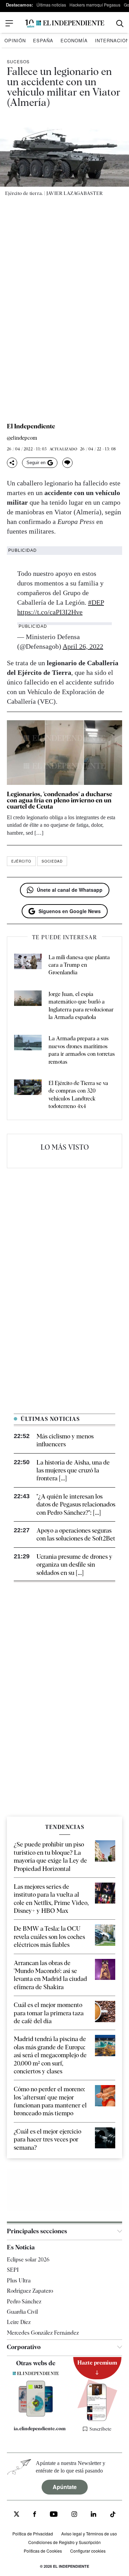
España (43, 40)
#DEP (96, 602)
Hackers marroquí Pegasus (95, 5)
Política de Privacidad (33, 2534)
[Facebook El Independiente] (35, 2515)
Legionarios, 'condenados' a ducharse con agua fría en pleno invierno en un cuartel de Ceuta (60, 800)
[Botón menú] (9, 23)
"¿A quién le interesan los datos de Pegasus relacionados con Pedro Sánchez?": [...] (76, 1504)
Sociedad (52, 861)
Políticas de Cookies (43, 2551)
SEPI (13, 2270)
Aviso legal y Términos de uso (89, 2534)
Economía (74, 40)
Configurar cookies (88, 2551)
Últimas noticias (51, 5)
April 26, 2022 (83, 646)
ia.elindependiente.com (39, 2429)
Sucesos (18, 61)
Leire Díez (19, 2322)
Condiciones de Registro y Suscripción (64, 2542)
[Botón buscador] (120, 24)
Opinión (15, 40)
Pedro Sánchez (24, 2301)
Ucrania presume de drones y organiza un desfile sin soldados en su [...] (74, 1565)
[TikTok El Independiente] (113, 2515)
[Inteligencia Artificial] (36, 2415)
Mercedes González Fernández (43, 2333)
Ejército (21, 861)
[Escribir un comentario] (67, 463)
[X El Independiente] (17, 2515)
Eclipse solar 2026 (28, 2260)
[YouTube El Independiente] (54, 2515)
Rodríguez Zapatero (30, 2291)
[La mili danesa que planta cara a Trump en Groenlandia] (28, 965)
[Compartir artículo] (12, 463)
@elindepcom (22, 438)
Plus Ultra (19, 2281)
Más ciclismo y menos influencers (65, 1440)
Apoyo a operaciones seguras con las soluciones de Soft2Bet (76, 1534)
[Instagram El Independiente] (74, 2515)
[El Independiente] (65, 24)
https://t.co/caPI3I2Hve (50, 612)
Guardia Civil (22, 2312)
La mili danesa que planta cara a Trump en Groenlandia (79, 965)
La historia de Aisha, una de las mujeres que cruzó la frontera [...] (73, 1470)
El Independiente (31, 426)
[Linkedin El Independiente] (94, 2515)
